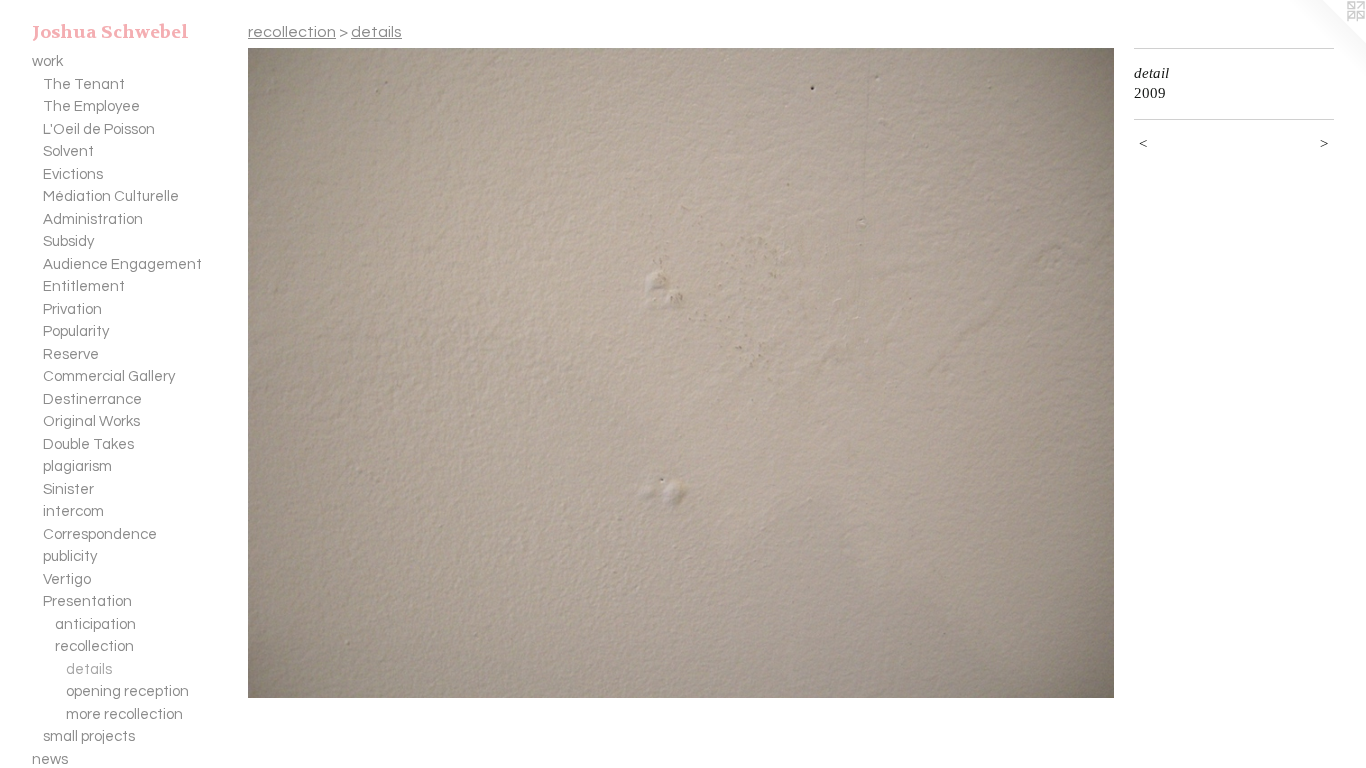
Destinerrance (92, 399)
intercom (73, 511)
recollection (94, 646)
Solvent (68, 151)
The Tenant (84, 84)
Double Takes (88, 444)
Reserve (71, 354)
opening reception (127, 691)
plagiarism (77, 466)
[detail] (681, 373)
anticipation (95, 624)
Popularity (76, 331)
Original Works (91, 421)
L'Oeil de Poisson (99, 129)
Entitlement (84, 286)
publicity (70, 556)
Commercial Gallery (109, 376)
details (89, 669)
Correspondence (100, 534)
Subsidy (68, 241)
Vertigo (67, 579)
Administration (93, 219)
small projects (89, 736)
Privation (72, 309)
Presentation (87, 601)
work (47, 61)
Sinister (68, 489)
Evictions (73, 174)
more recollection (124, 714)
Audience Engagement (122, 264)
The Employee (91, 106)
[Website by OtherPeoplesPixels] (1326, 40)
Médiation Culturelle (111, 196)
